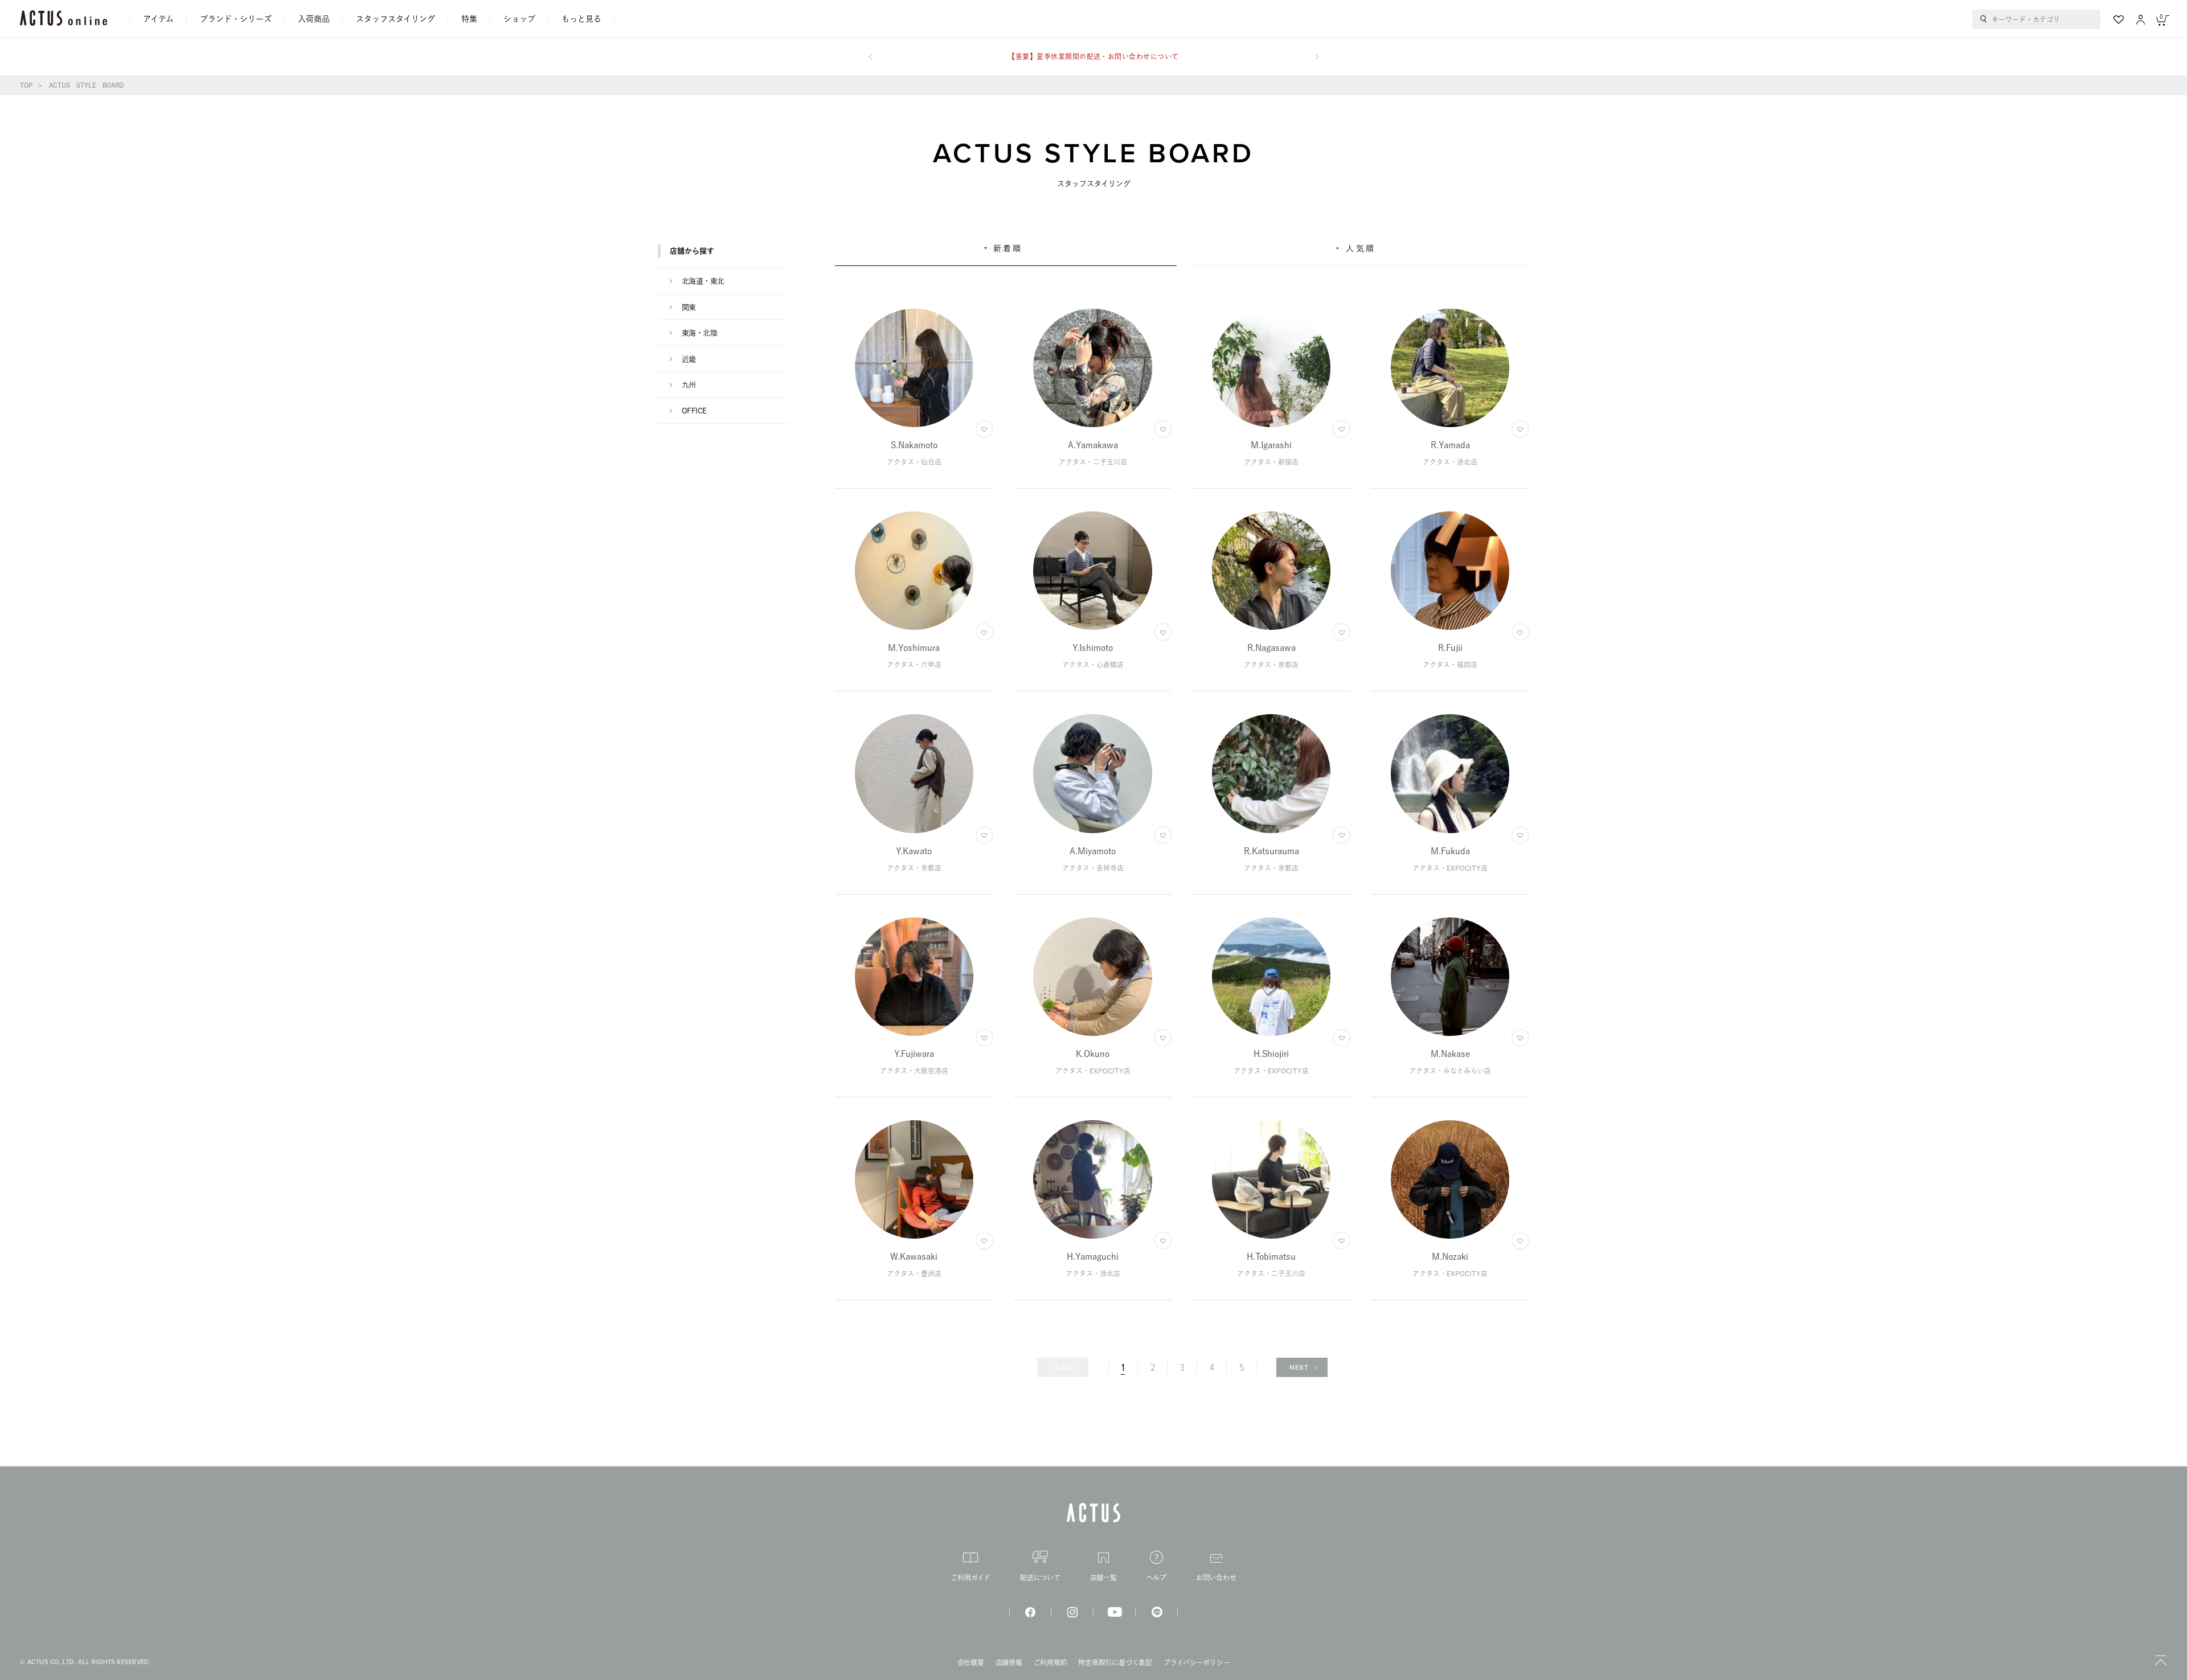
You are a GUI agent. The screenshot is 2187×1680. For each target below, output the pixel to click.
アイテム (158, 19)
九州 (689, 385)
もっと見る (581, 19)
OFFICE (694, 411)
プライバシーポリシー (1197, 1662)
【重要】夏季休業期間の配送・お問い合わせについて (1093, 56)
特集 (469, 19)
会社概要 (971, 1662)
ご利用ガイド (970, 1577)
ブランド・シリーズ (236, 19)
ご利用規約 (1051, 1662)
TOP (26, 85)
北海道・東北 (703, 281)
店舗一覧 (1103, 1577)
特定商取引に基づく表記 (1115, 1662)
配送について (1040, 1577)
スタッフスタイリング (396, 19)
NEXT (1299, 1367)
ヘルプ (1156, 1577)
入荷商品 (314, 19)
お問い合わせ (1216, 1577)
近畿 (689, 359)
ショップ (519, 19)
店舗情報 (1009, 1662)
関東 (689, 307)
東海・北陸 (699, 333)
